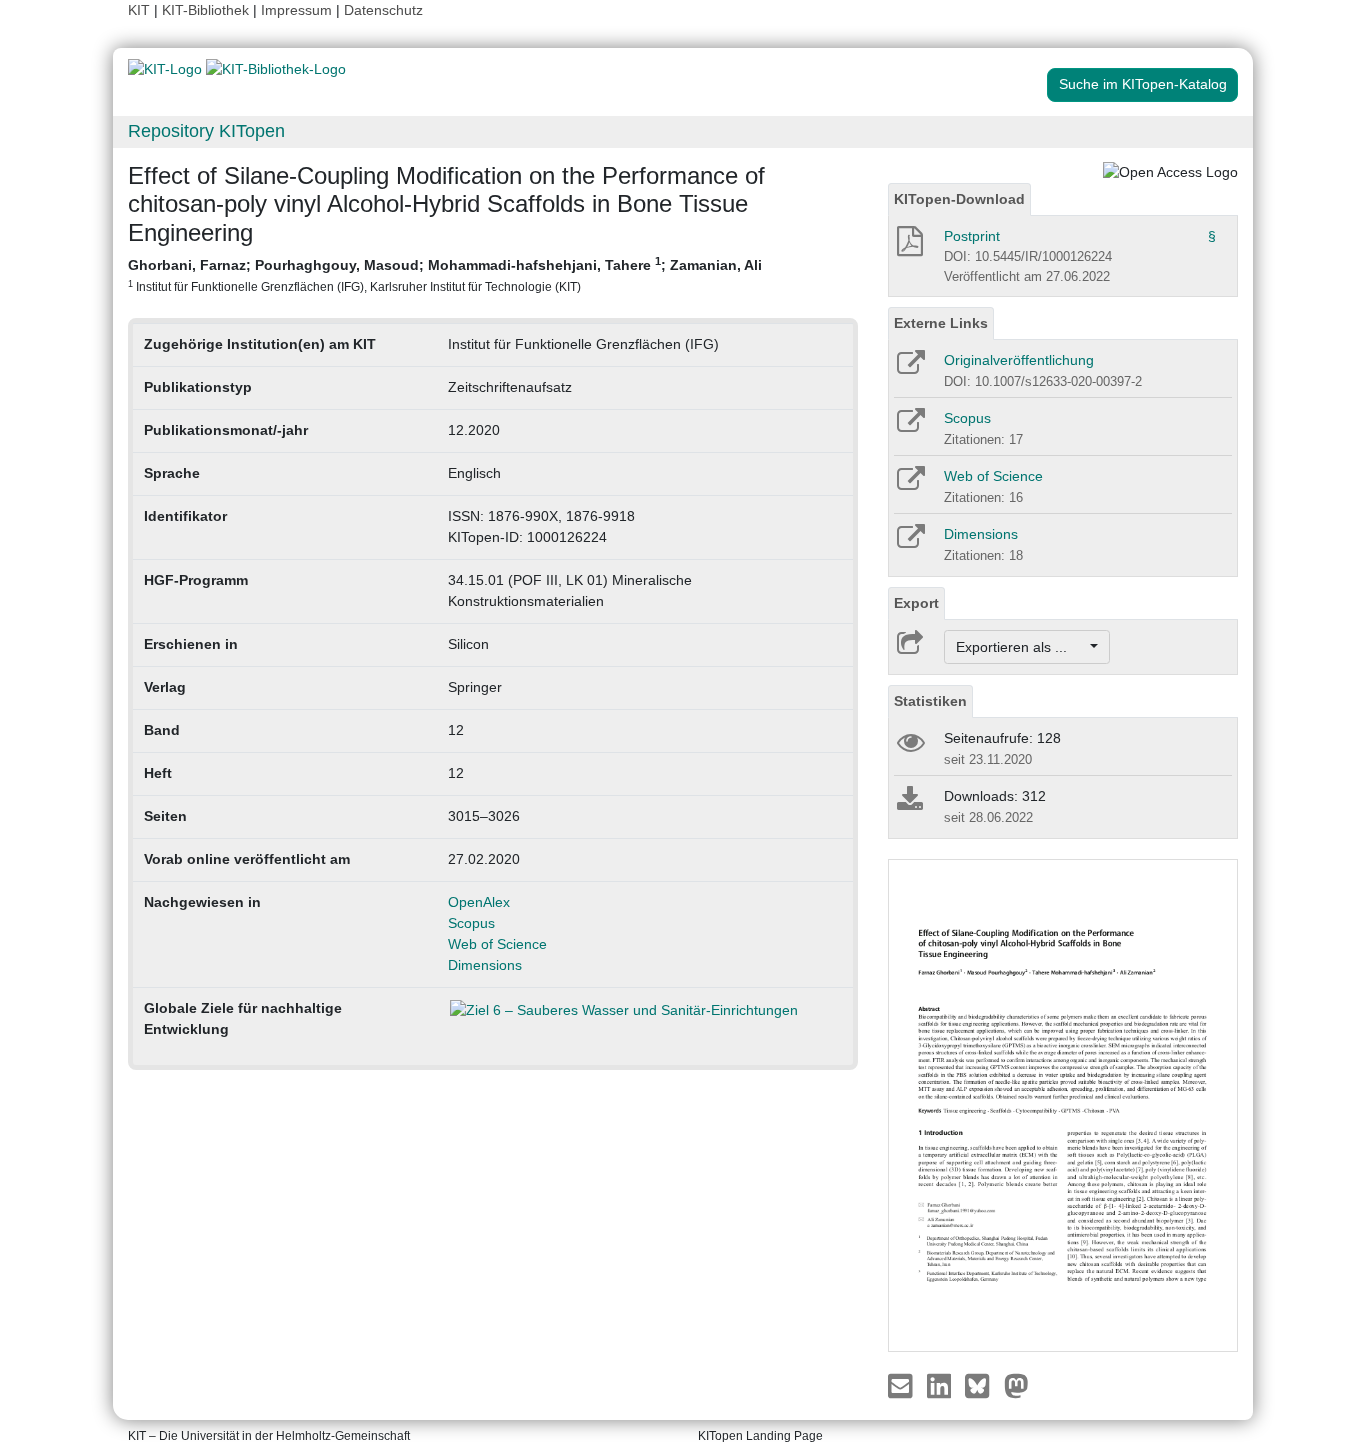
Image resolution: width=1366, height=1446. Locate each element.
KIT (139, 10)
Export (916, 603)
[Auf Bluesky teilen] (982, 1385)
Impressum (296, 10)
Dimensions (485, 965)
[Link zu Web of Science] (909, 485)
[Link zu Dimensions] (909, 543)
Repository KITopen (206, 131)
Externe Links (941, 323)
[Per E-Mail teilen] (902, 1385)
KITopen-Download (959, 199)
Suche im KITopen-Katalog (1143, 84)
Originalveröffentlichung (1019, 360)
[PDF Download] (908, 247)
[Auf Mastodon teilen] (1016, 1385)
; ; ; (445, 274)
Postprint (972, 236)
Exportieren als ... (1021, 647)
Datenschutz (383, 10)
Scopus (471, 923)
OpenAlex (479, 902)
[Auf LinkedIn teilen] (941, 1385)
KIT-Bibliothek (207, 10)
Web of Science (497, 944)
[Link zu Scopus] (909, 427)
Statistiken (930, 701)
